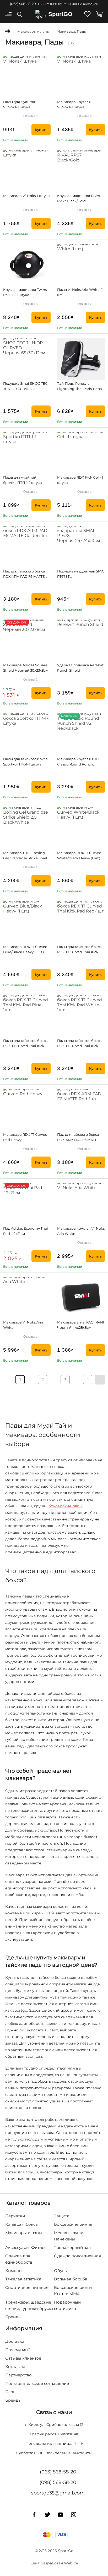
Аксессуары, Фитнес (26, 2247)
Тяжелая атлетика (23, 2279)
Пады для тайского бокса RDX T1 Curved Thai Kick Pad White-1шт (79, 1046)
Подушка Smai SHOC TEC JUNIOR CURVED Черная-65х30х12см (25, 389)
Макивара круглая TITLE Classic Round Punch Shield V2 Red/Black (79, 764)
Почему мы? (18, 2350)
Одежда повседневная (77, 2256)
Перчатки (15, 2216)
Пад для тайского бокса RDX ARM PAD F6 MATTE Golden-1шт (24, 576)
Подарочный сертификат (67, 2305)
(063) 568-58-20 (23, 4)
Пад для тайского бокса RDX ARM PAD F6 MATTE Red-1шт (78, 1140)
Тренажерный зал (72, 2247)
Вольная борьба (71, 2279)
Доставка (15, 2341)
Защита (62, 2216)
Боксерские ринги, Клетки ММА (73, 2291)
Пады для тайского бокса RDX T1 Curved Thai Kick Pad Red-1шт (79, 952)
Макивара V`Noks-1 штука (26, 196)
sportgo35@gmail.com (58, 2493)
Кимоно (13, 2271)
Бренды (13, 2317)
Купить (41, 130)
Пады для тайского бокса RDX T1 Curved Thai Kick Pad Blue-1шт (25, 1046)
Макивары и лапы (24, 2233)
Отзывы (30, 116)
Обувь (60, 2271)
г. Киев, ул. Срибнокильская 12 (54, 2425)
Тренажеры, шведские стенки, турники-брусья (29, 2305)
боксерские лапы (65, 1506)
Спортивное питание (27, 2287)
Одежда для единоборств (19, 2259)
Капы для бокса (21, 2224)
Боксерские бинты (73, 2224)
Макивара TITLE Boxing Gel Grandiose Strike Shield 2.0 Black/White (26, 858)
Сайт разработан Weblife (54, 2563)
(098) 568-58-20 (58, 2482)
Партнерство (18, 2375)
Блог (10, 2392)
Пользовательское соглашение (37, 2383)
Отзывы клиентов (23, 2358)
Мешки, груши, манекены (69, 2236)
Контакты (15, 2367)
